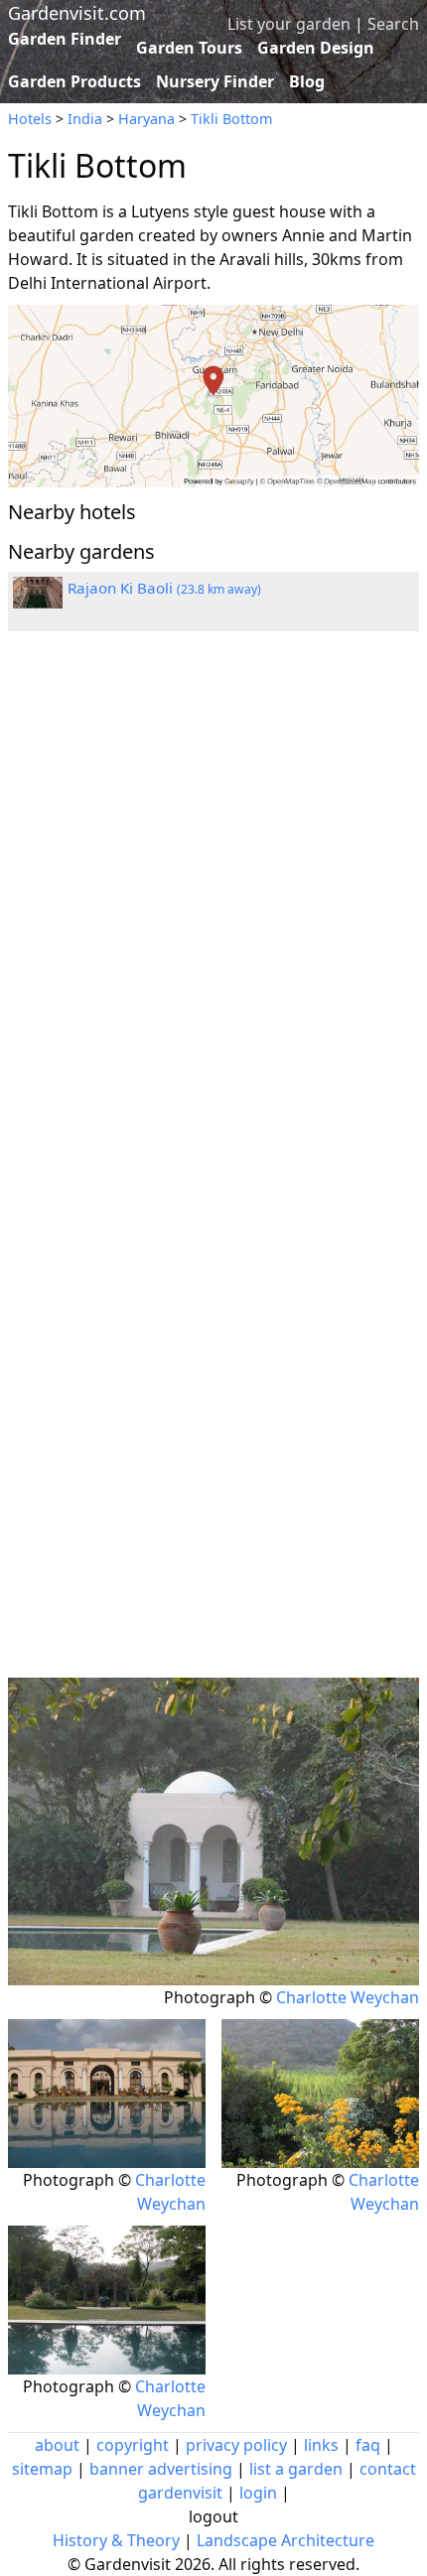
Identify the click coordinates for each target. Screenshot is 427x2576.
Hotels (30, 119)
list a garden (296, 2469)
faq (368, 2445)
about (57, 2445)
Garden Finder (65, 39)
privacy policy (236, 2445)
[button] (213, 396)
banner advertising (161, 2469)
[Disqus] (213, 913)
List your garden (289, 24)
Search (393, 24)
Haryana (146, 119)
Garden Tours (189, 48)
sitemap (42, 2469)
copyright (133, 2445)
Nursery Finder (215, 81)
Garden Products (74, 81)
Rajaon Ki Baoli (164, 588)
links (321, 2445)
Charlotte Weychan (348, 1997)
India (85, 119)
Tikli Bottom (231, 119)
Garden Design (316, 48)
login (258, 2493)
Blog (307, 81)
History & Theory (116, 2540)
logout (213, 2516)
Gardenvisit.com (77, 13)
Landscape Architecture (285, 2540)
